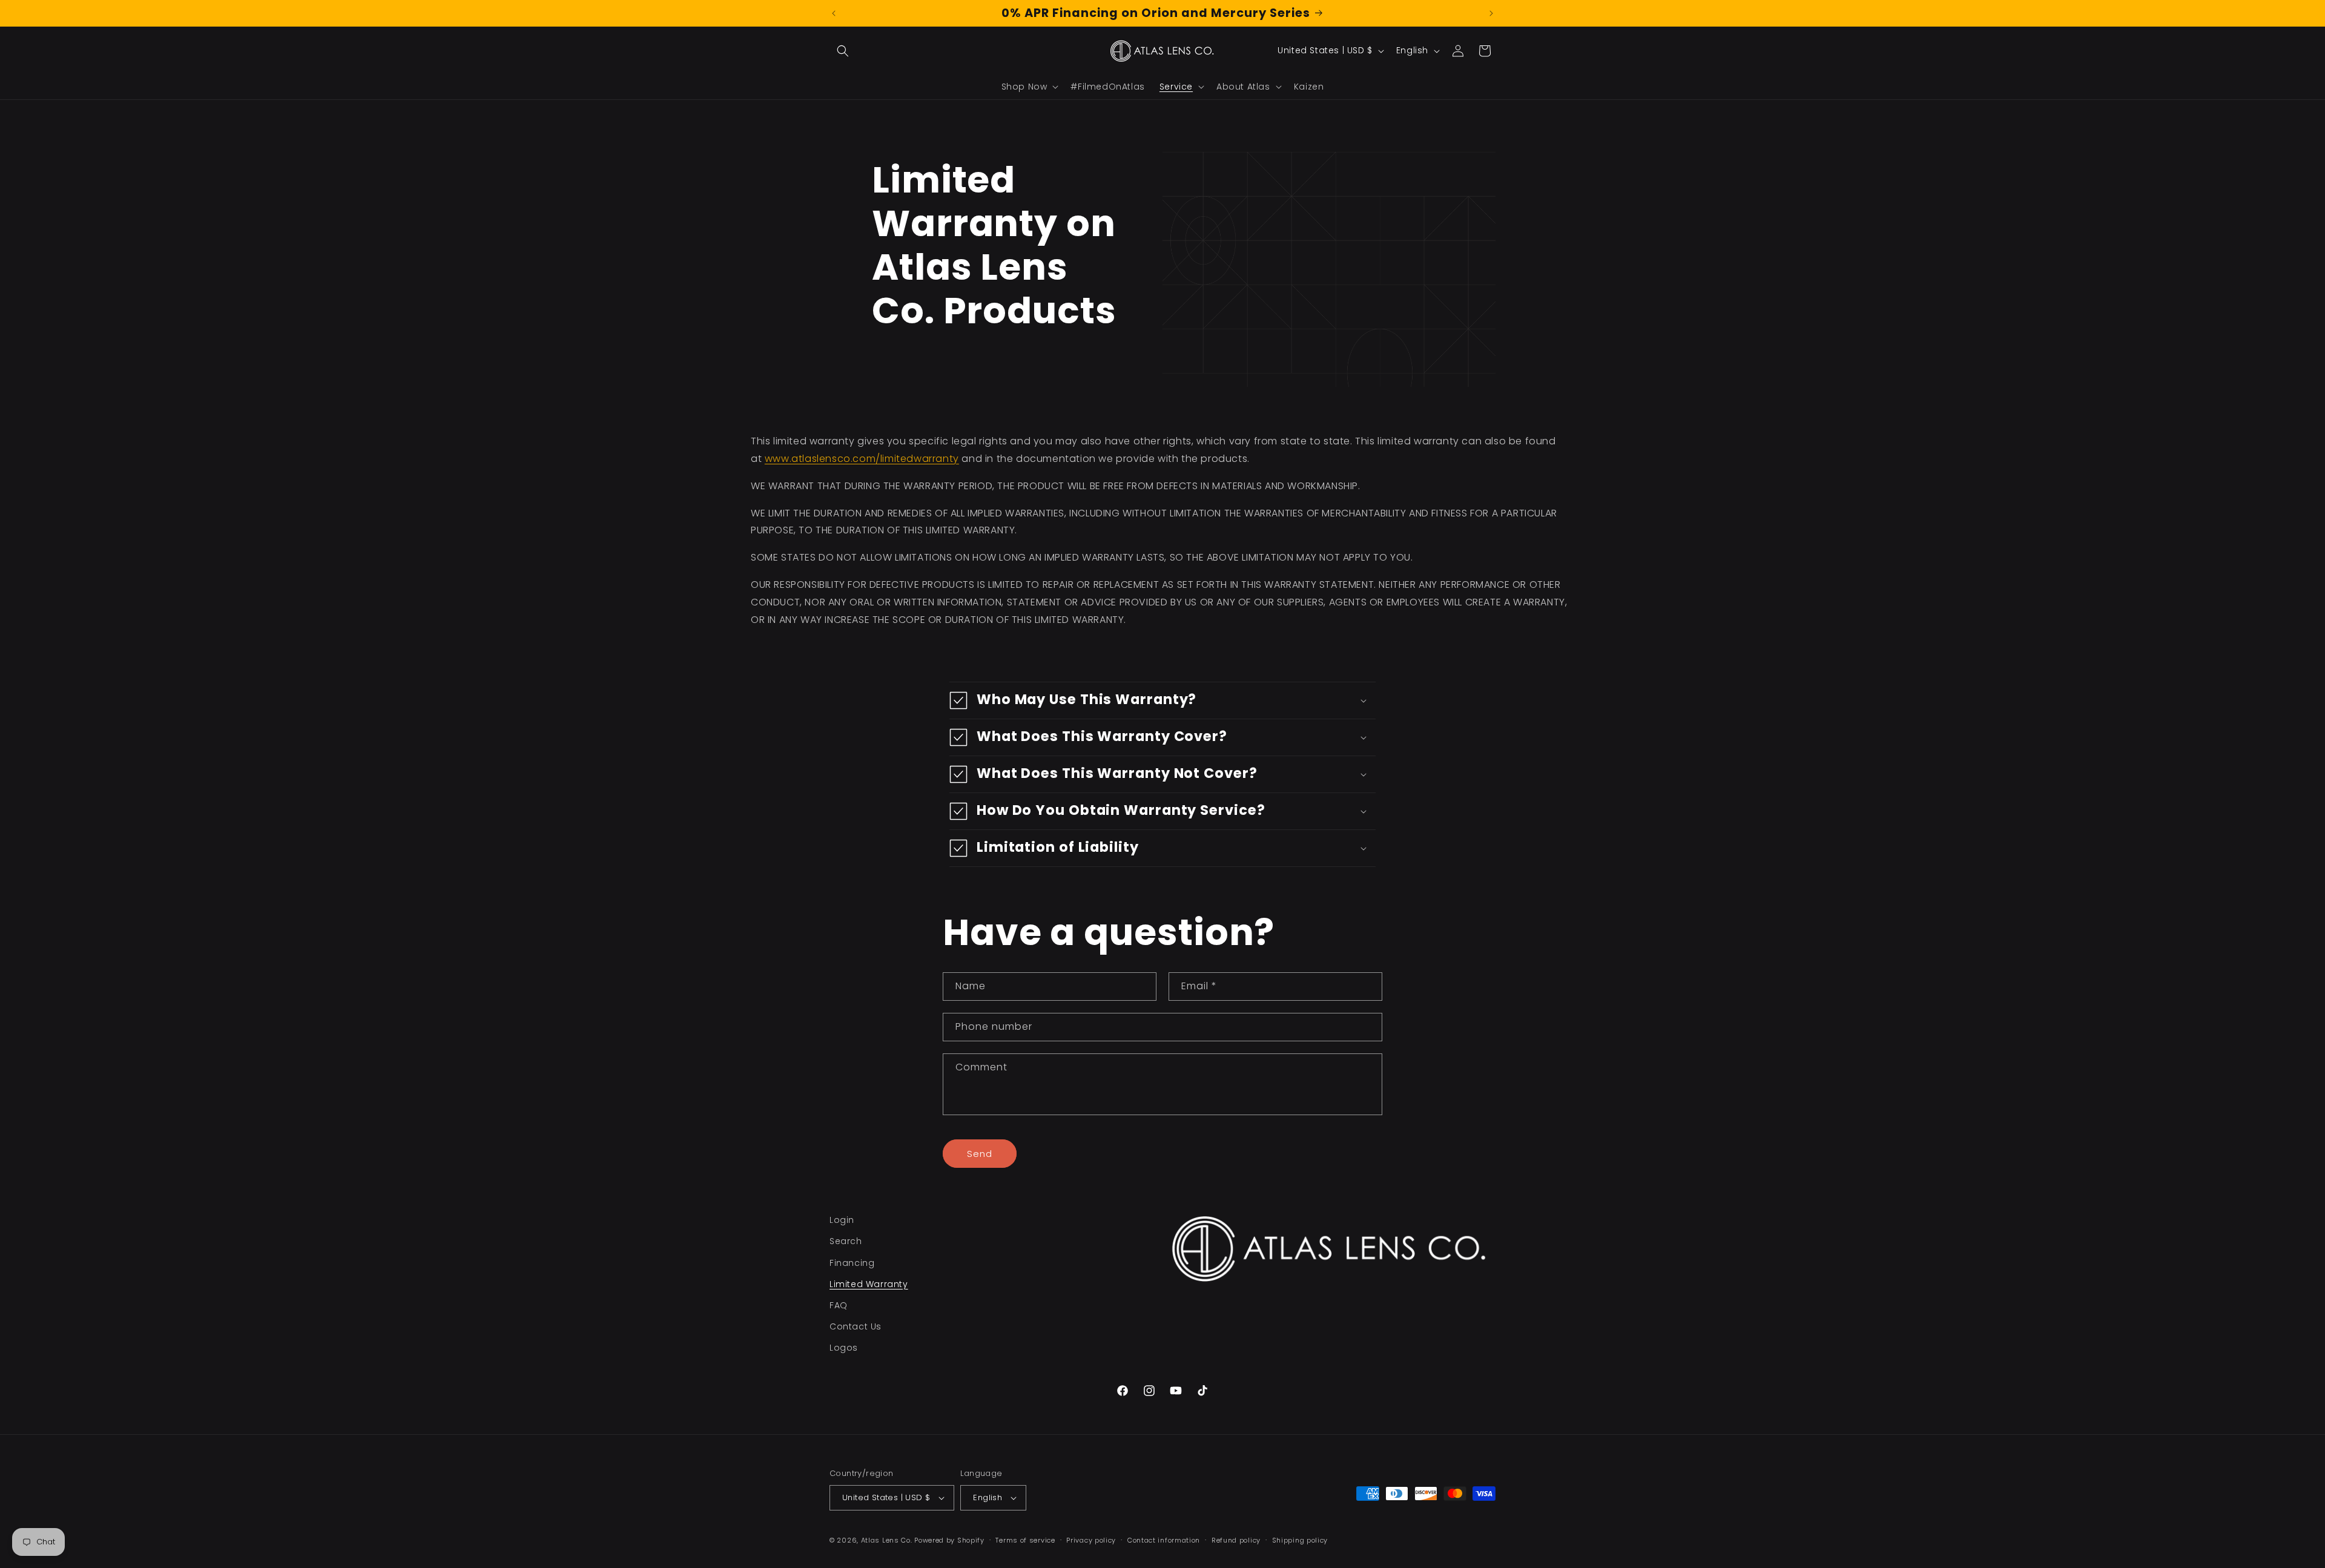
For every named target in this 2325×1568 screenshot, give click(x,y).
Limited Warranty (869, 1284)
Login (842, 1220)
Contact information (1164, 1540)
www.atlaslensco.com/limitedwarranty (862, 459)
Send (980, 1154)
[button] (843, 51)
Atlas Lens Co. (887, 1540)
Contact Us (856, 1326)
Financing (852, 1263)
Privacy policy (1091, 1540)
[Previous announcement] (834, 13)
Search (846, 1241)
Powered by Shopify (949, 1540)
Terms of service (1025, 1540)
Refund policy (1236, 1540)
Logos (844, 1348)
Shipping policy (1300, 1540)
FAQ (839, 1305)
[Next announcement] (1491, 13)
